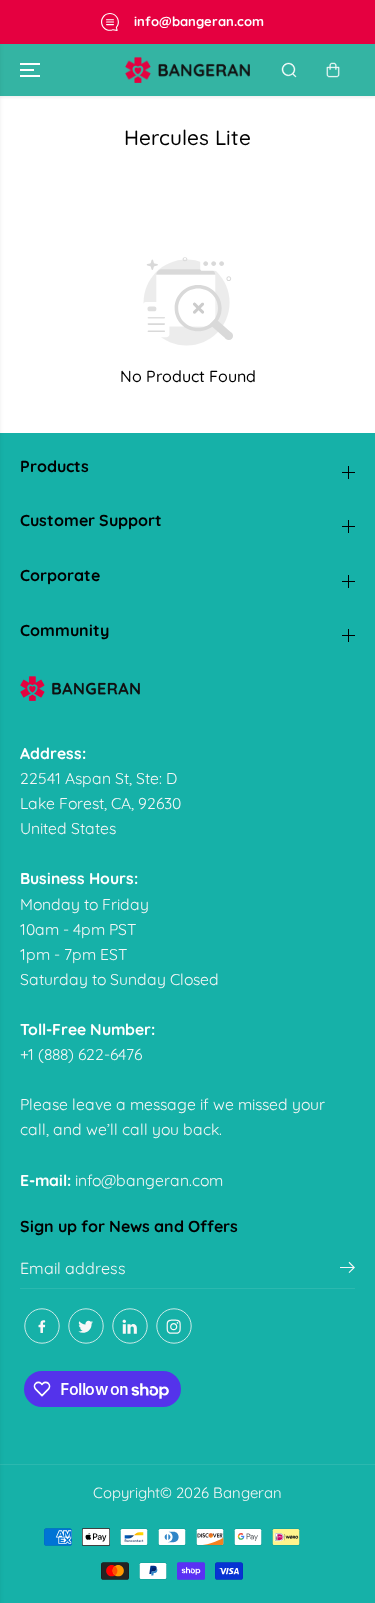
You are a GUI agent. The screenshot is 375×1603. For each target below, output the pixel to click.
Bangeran (247, 1492)
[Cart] (333, 70)
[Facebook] (42, 1326)
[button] (32, 70)
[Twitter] (86, 1326)
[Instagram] (174, 1326)
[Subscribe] (347, 1270)
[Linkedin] (130, 1326)
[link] (187, 688)
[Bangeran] (187, 70)
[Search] (289, 70)
